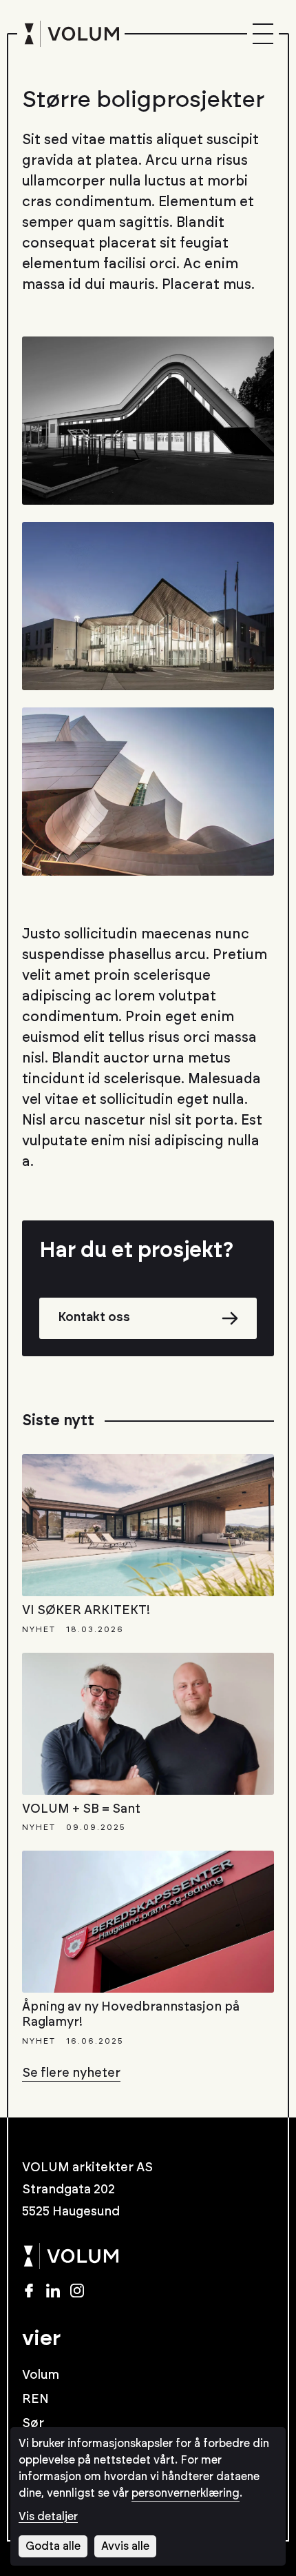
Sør (33, 2424)
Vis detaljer (48, 2517)
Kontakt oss (94, 1318)
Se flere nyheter (71, 2073)
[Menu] (263, 34)
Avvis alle (125, 2546)
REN (35, 2399)
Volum (41, 2375)
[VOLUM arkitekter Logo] (71, 34)
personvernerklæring (186, 2493)
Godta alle (53, 2546)
